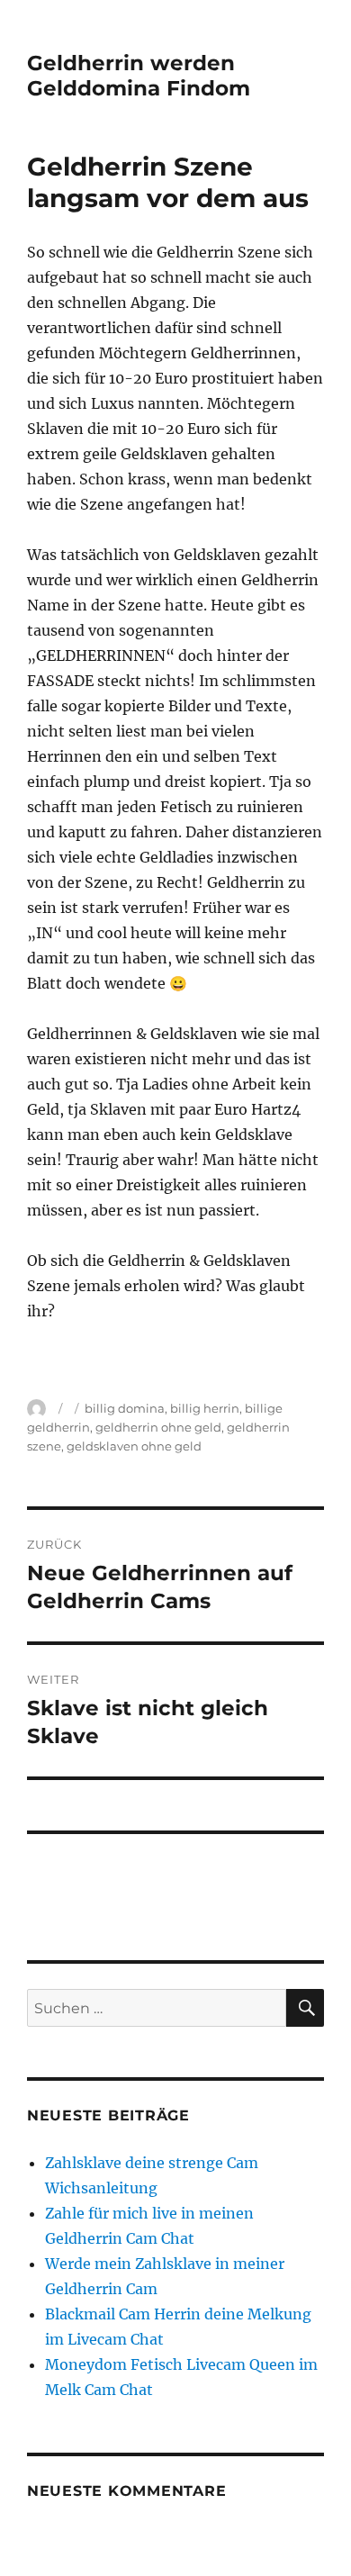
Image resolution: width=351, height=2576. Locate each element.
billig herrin (205, 1408)
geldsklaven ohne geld (134, 1446)
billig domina (125, 1408)
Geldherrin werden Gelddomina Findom (139, 76)
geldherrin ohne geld (158, 1427)
